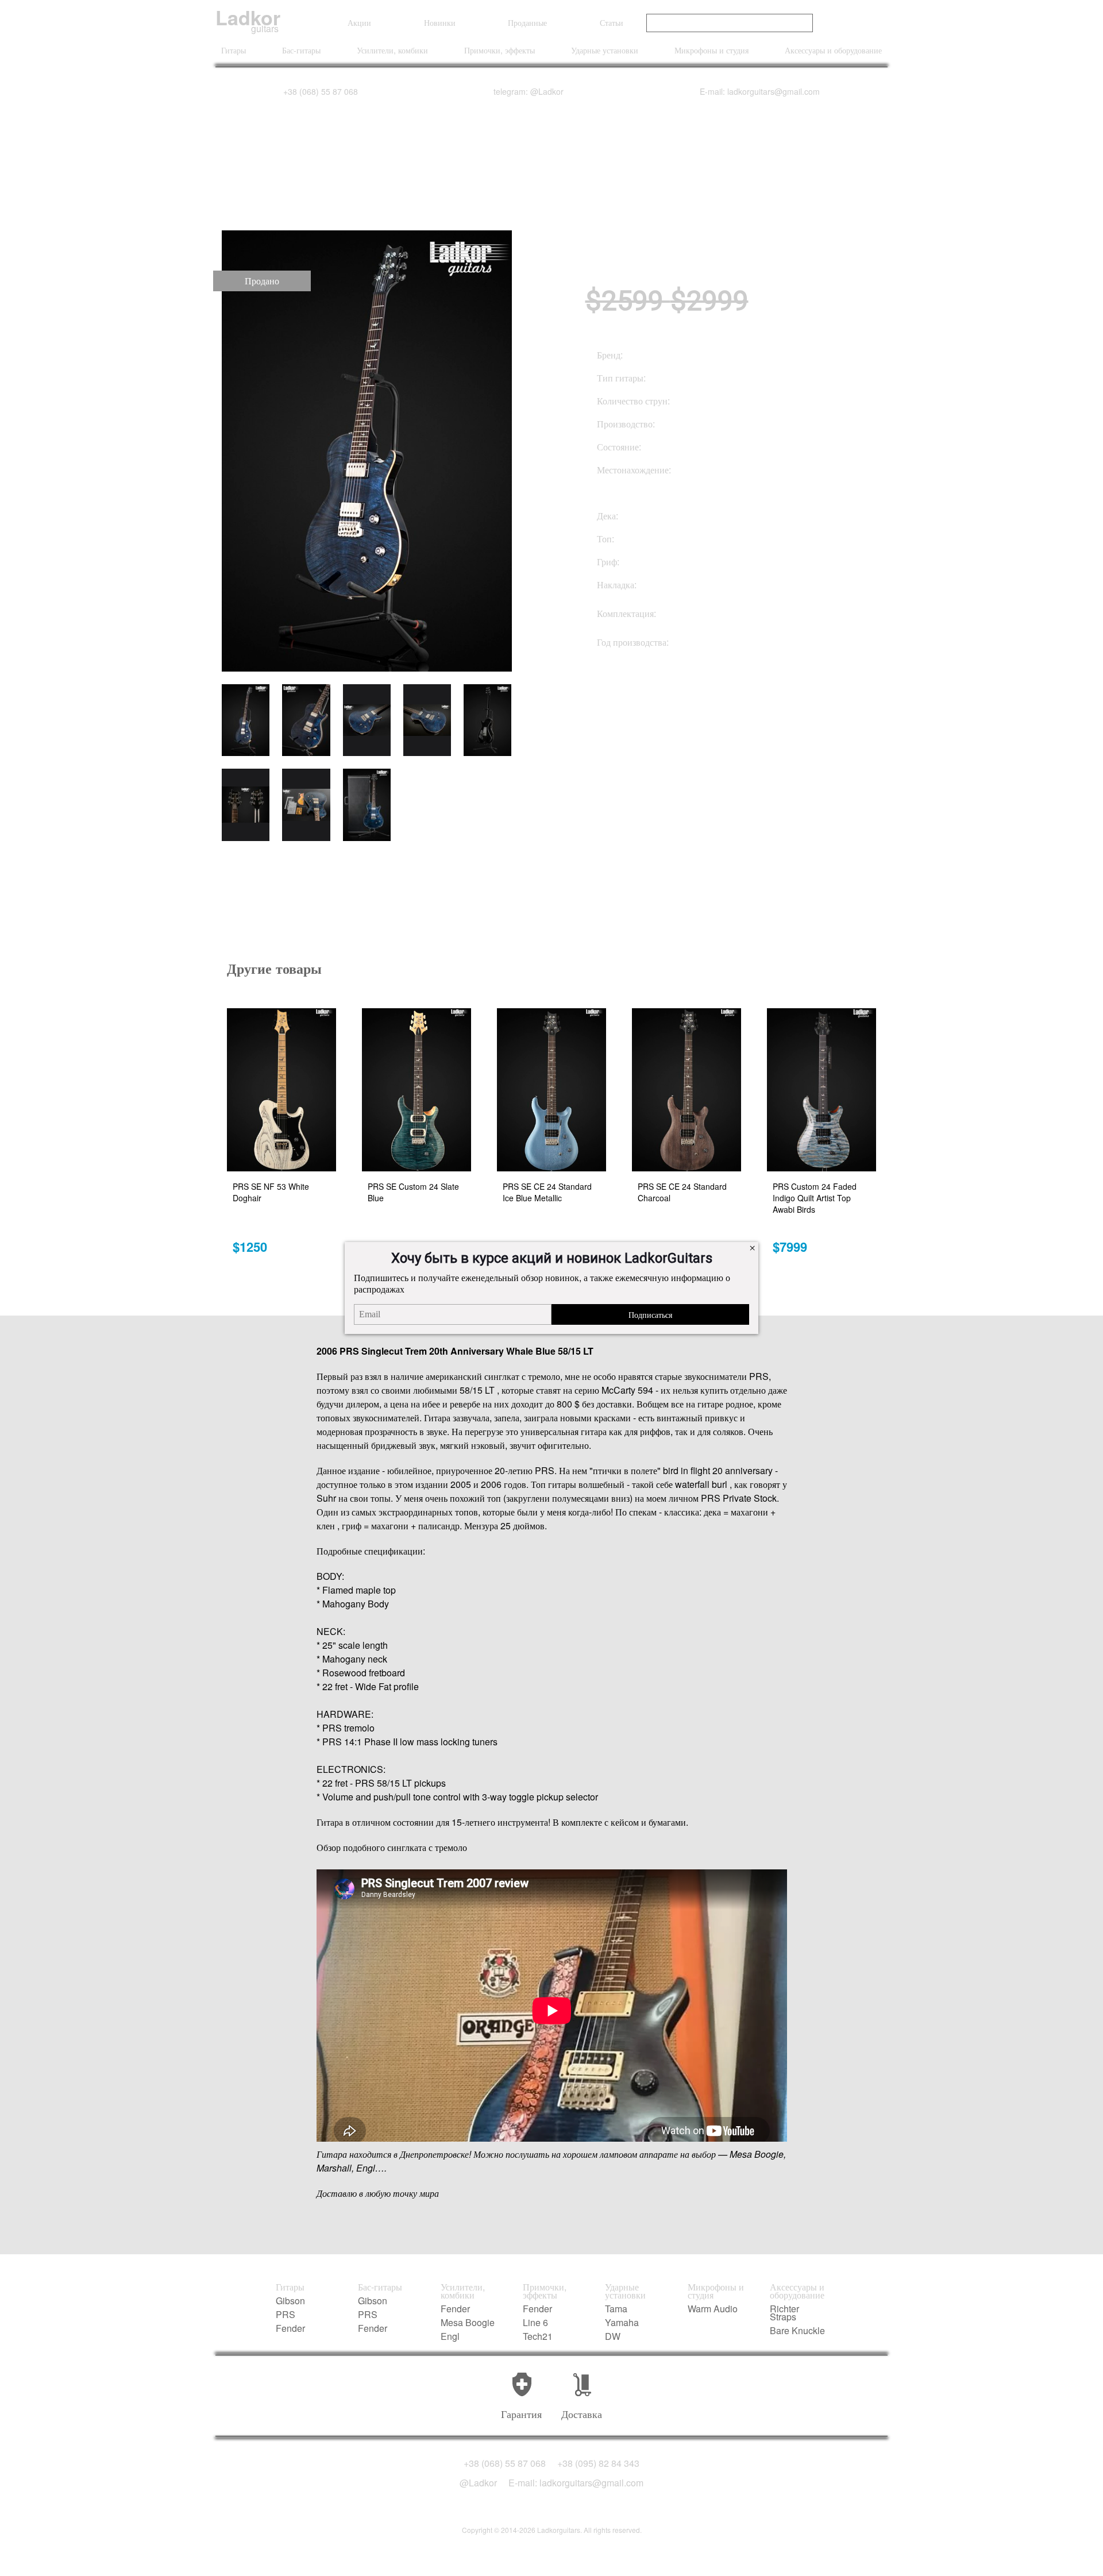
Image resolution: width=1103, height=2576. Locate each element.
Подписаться (650, 1314)
